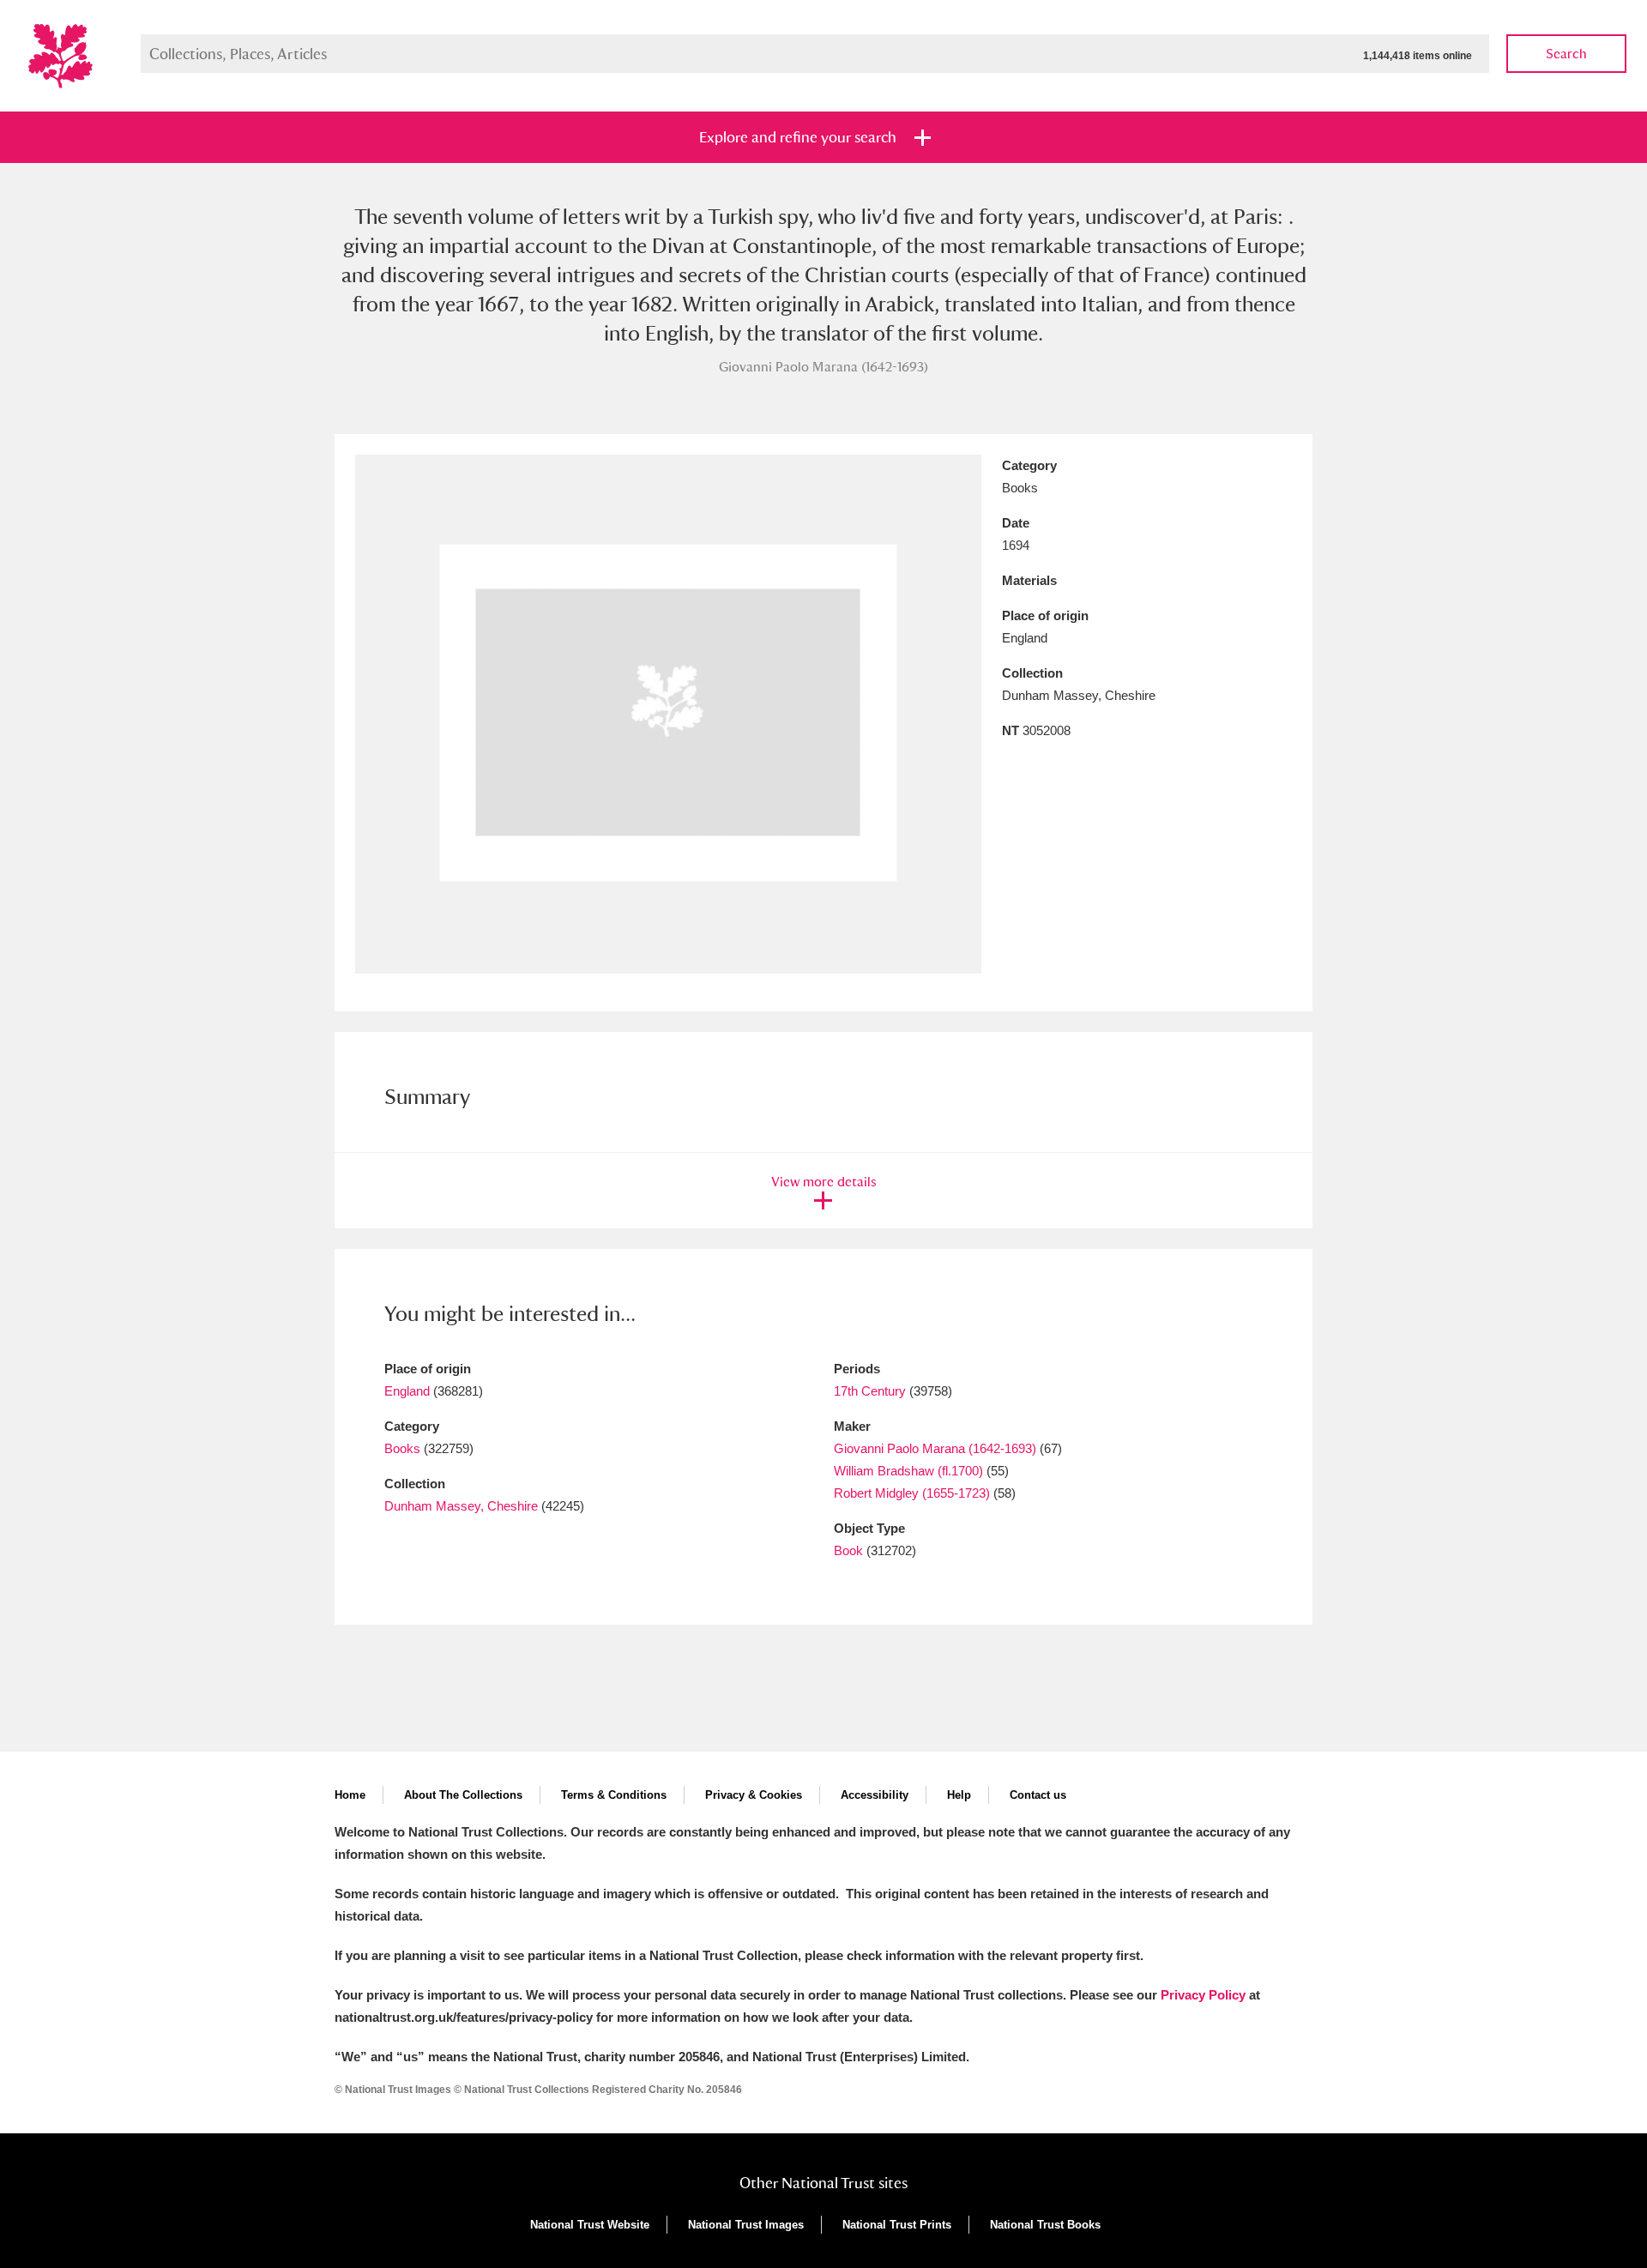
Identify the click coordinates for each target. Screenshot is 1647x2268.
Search (1566, 54)
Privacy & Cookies (754, 1795)
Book (848, 1550)
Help (959, 1795)
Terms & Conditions (614, 1795)
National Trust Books (1045, 2225)
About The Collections (463, 1795)
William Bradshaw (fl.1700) (908, 1471)
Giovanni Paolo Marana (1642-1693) (935, 1448)
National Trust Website (590, 2225)
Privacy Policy (1203, 1995)
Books (402, 1448)
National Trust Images (746, 2225)
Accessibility (875, 1795)
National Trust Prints (897, 2225)
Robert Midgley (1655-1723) (912, 1493)
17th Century (870, 1391)
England (407, 1391)
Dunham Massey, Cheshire (461, 1506)
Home (350, 1795)
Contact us (1038, 1795)
